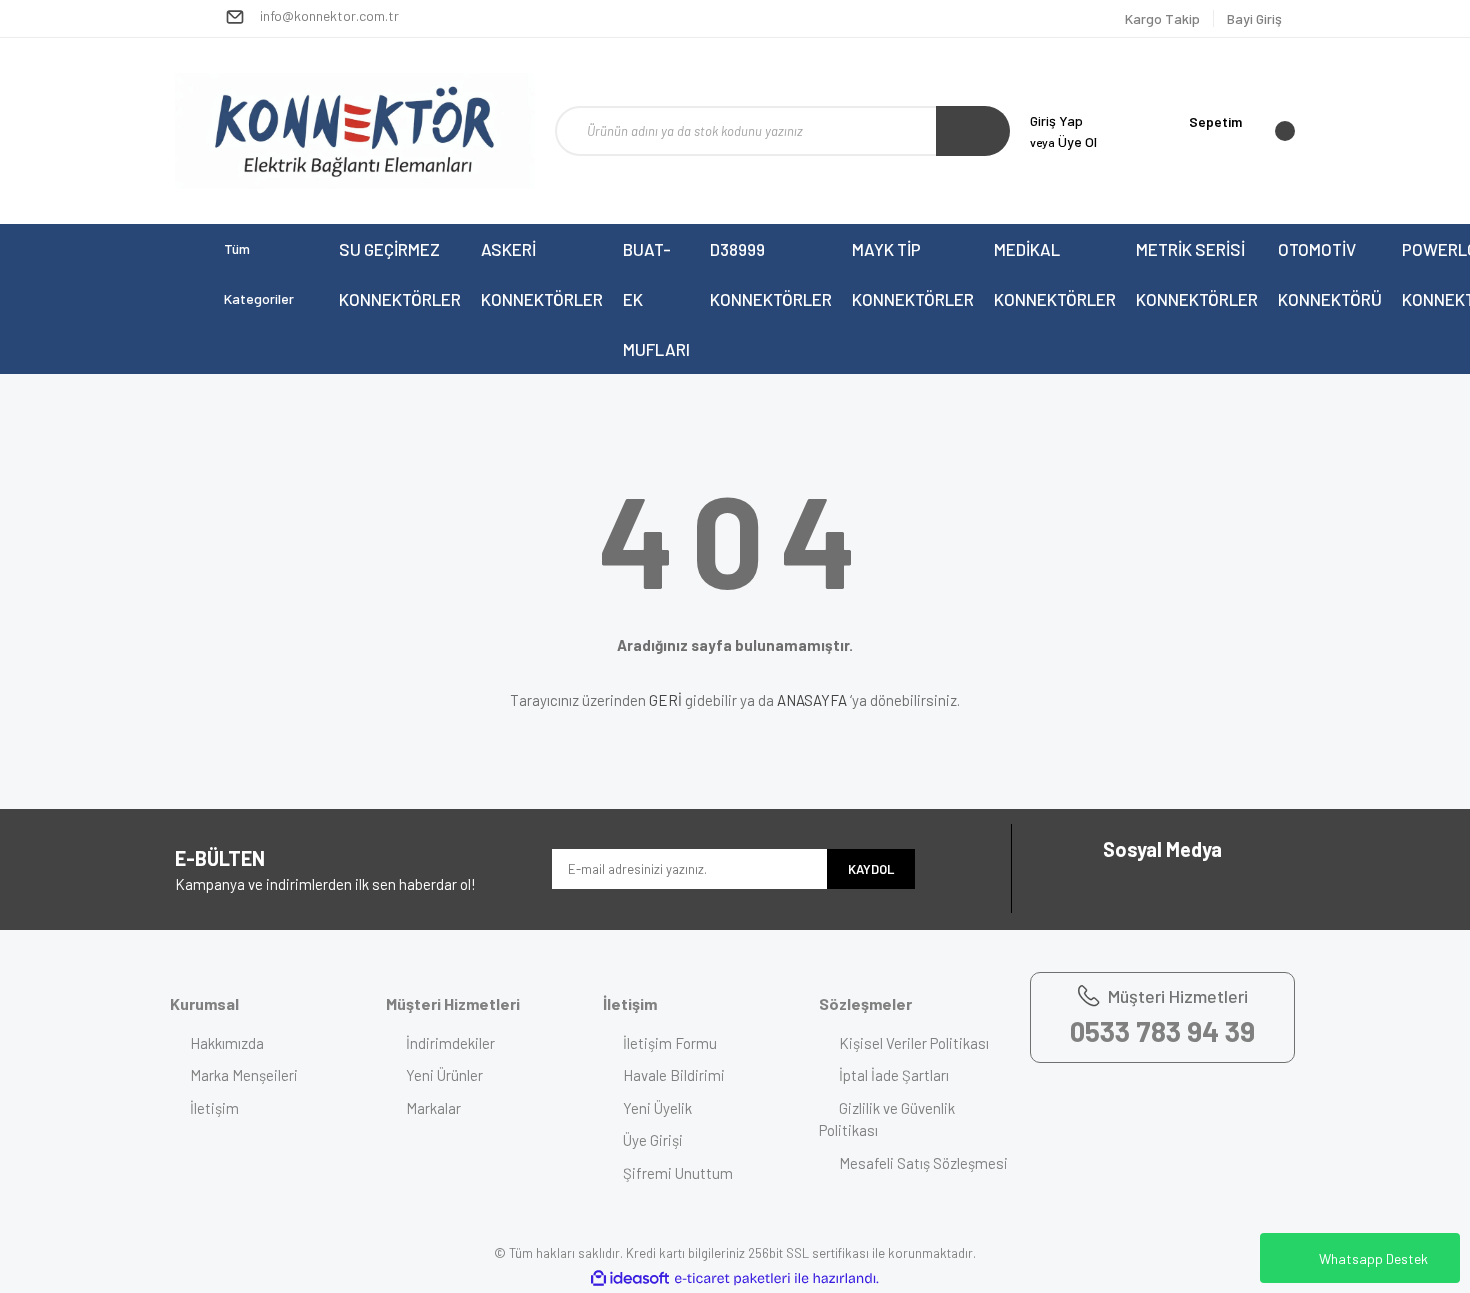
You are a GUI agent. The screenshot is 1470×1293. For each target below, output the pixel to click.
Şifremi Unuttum (678, 1173)
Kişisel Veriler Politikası (914, 1043)
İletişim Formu (670, 1043)
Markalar (433, 1108)
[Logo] (355, 131)
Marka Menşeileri (244, 1075)
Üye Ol (1063, 141)
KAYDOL (871, 869)
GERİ (665, 700)
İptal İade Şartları (894, 1075)
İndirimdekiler (450, 1043)
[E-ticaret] (732, 1279)
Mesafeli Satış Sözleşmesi (923, 1163)
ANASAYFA (812, 700)
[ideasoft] (630, 1278)
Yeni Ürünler (444, 1075)
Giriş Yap (1056, 120)
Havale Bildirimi (674, 1075)
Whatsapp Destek (1373, 1258)
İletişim (214, 1108)
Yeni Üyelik (657, 1108)
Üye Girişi (653, 1140)
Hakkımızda (227, 1043)
